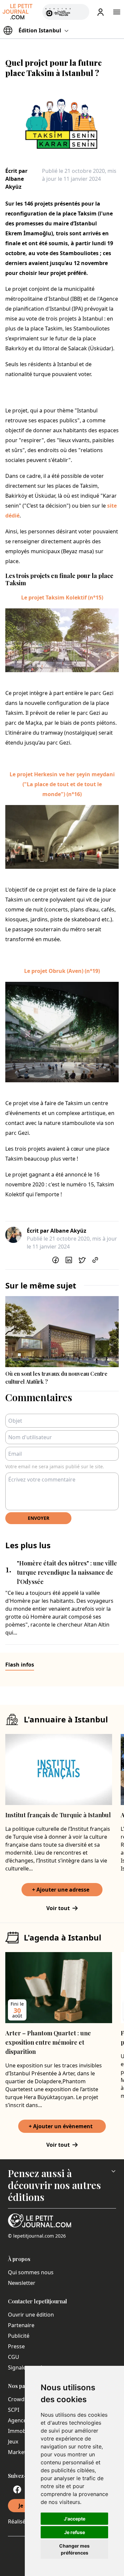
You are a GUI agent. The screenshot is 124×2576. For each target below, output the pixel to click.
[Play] (80, 12)
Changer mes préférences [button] (74, 2549)
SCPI (14, 2410)
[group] (80, 11)
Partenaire (21, 2325)
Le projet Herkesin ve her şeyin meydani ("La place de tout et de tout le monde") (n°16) (62, 784)
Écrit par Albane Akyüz (16, 179)
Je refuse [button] (75, 2532)
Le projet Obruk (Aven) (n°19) (62, 971)
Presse (16, 2346)
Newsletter (22, 2283)
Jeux (13, 2441)
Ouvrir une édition (31, 2315)
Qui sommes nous (31, 2272)
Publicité (19, 2336)
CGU (14, 2357)
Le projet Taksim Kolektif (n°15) (62, 597)
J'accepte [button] (75, 2519)
